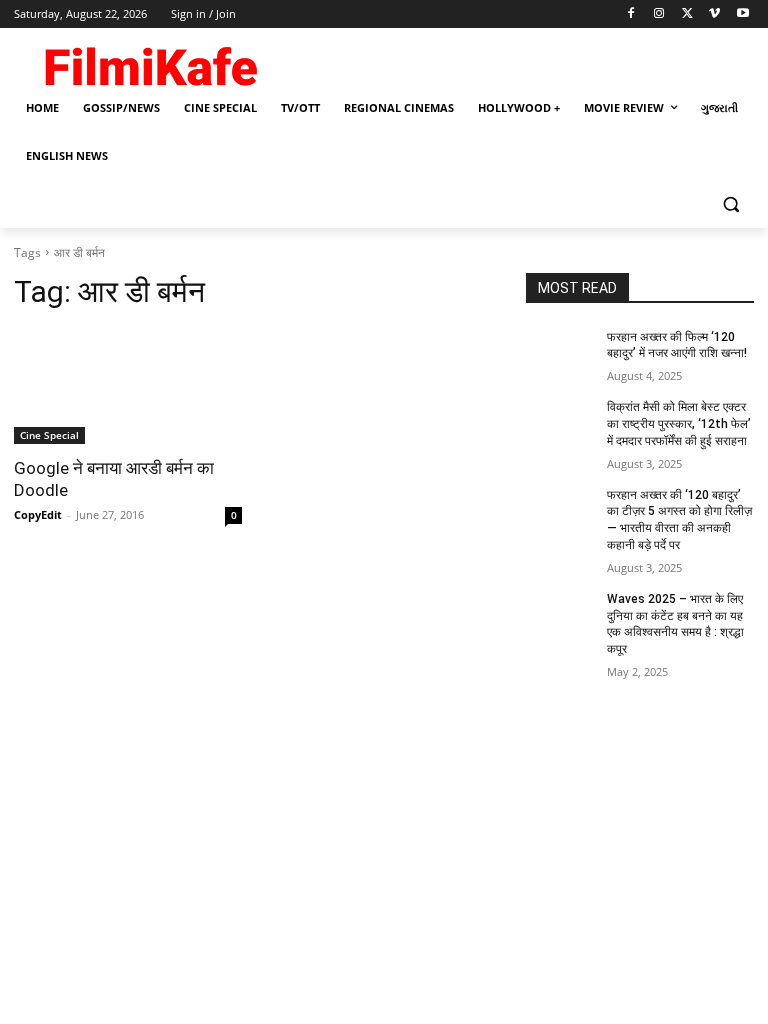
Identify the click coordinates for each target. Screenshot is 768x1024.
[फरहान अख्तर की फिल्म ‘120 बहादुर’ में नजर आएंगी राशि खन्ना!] (560, 353)
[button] (730, 204)
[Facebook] (631, 14)
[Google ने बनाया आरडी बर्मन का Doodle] (128, 387)
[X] (687, 14)
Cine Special (49, 435)
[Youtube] (742, 14)
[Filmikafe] (150, 62)
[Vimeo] (714, 14)
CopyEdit (38, 514)
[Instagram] (659, 14)
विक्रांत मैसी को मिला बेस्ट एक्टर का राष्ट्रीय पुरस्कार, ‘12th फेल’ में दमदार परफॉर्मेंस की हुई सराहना (679, 424)
